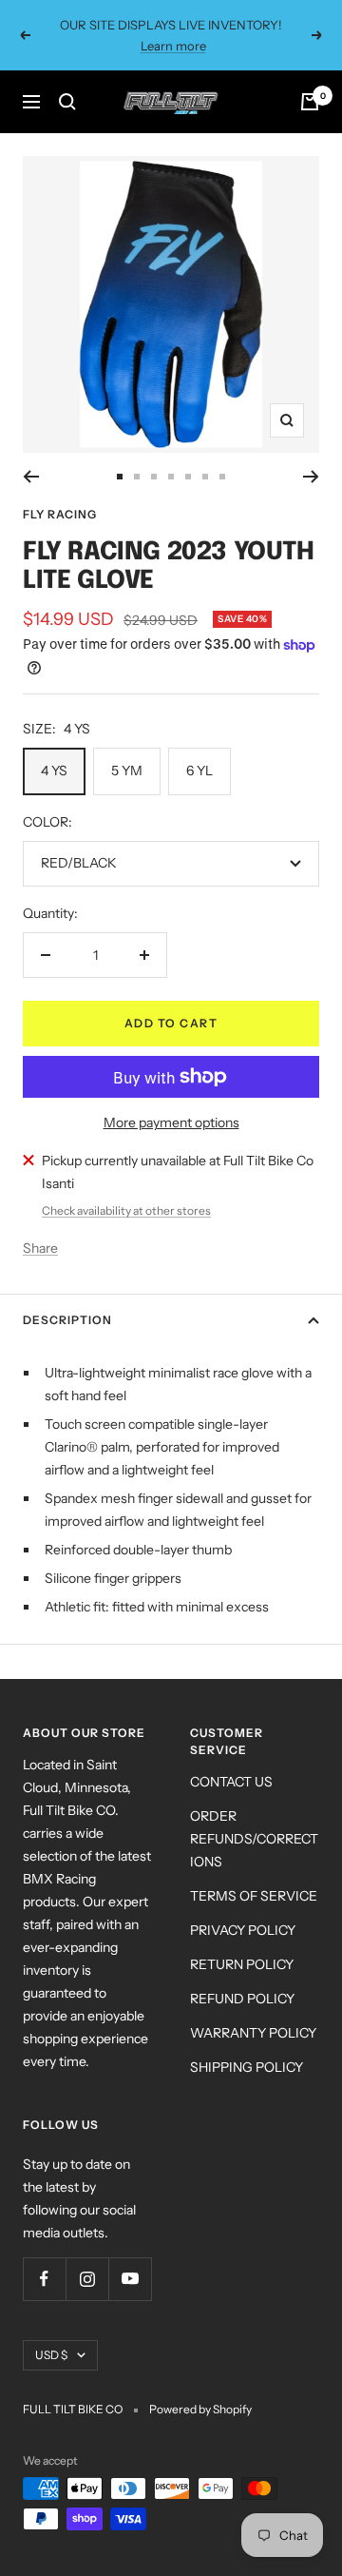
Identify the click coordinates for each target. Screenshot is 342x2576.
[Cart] (310, 102)
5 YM (127, 771)
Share (40, 1248)
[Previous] (31, 477)
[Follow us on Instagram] (87, 2279)
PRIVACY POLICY (243, 1930)
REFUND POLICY (242, 1999)
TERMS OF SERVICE (254, 1896)
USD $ (51, 2355)
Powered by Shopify (200, 2409)
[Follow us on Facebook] (44, 2279)
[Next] (311, 477)
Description (67, 1320)
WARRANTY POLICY (253, 2033)
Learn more (173, 46)
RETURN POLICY (242, 1964)
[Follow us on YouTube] (130, 2279)
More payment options (171, 1122)
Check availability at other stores (126, 1210)
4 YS (54, 771)
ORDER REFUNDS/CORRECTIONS (254, 1839)
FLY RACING (60, 514)
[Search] (67, 102)
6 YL (199, 771)
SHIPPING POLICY (247, 2067)
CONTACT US (231, 1782)
